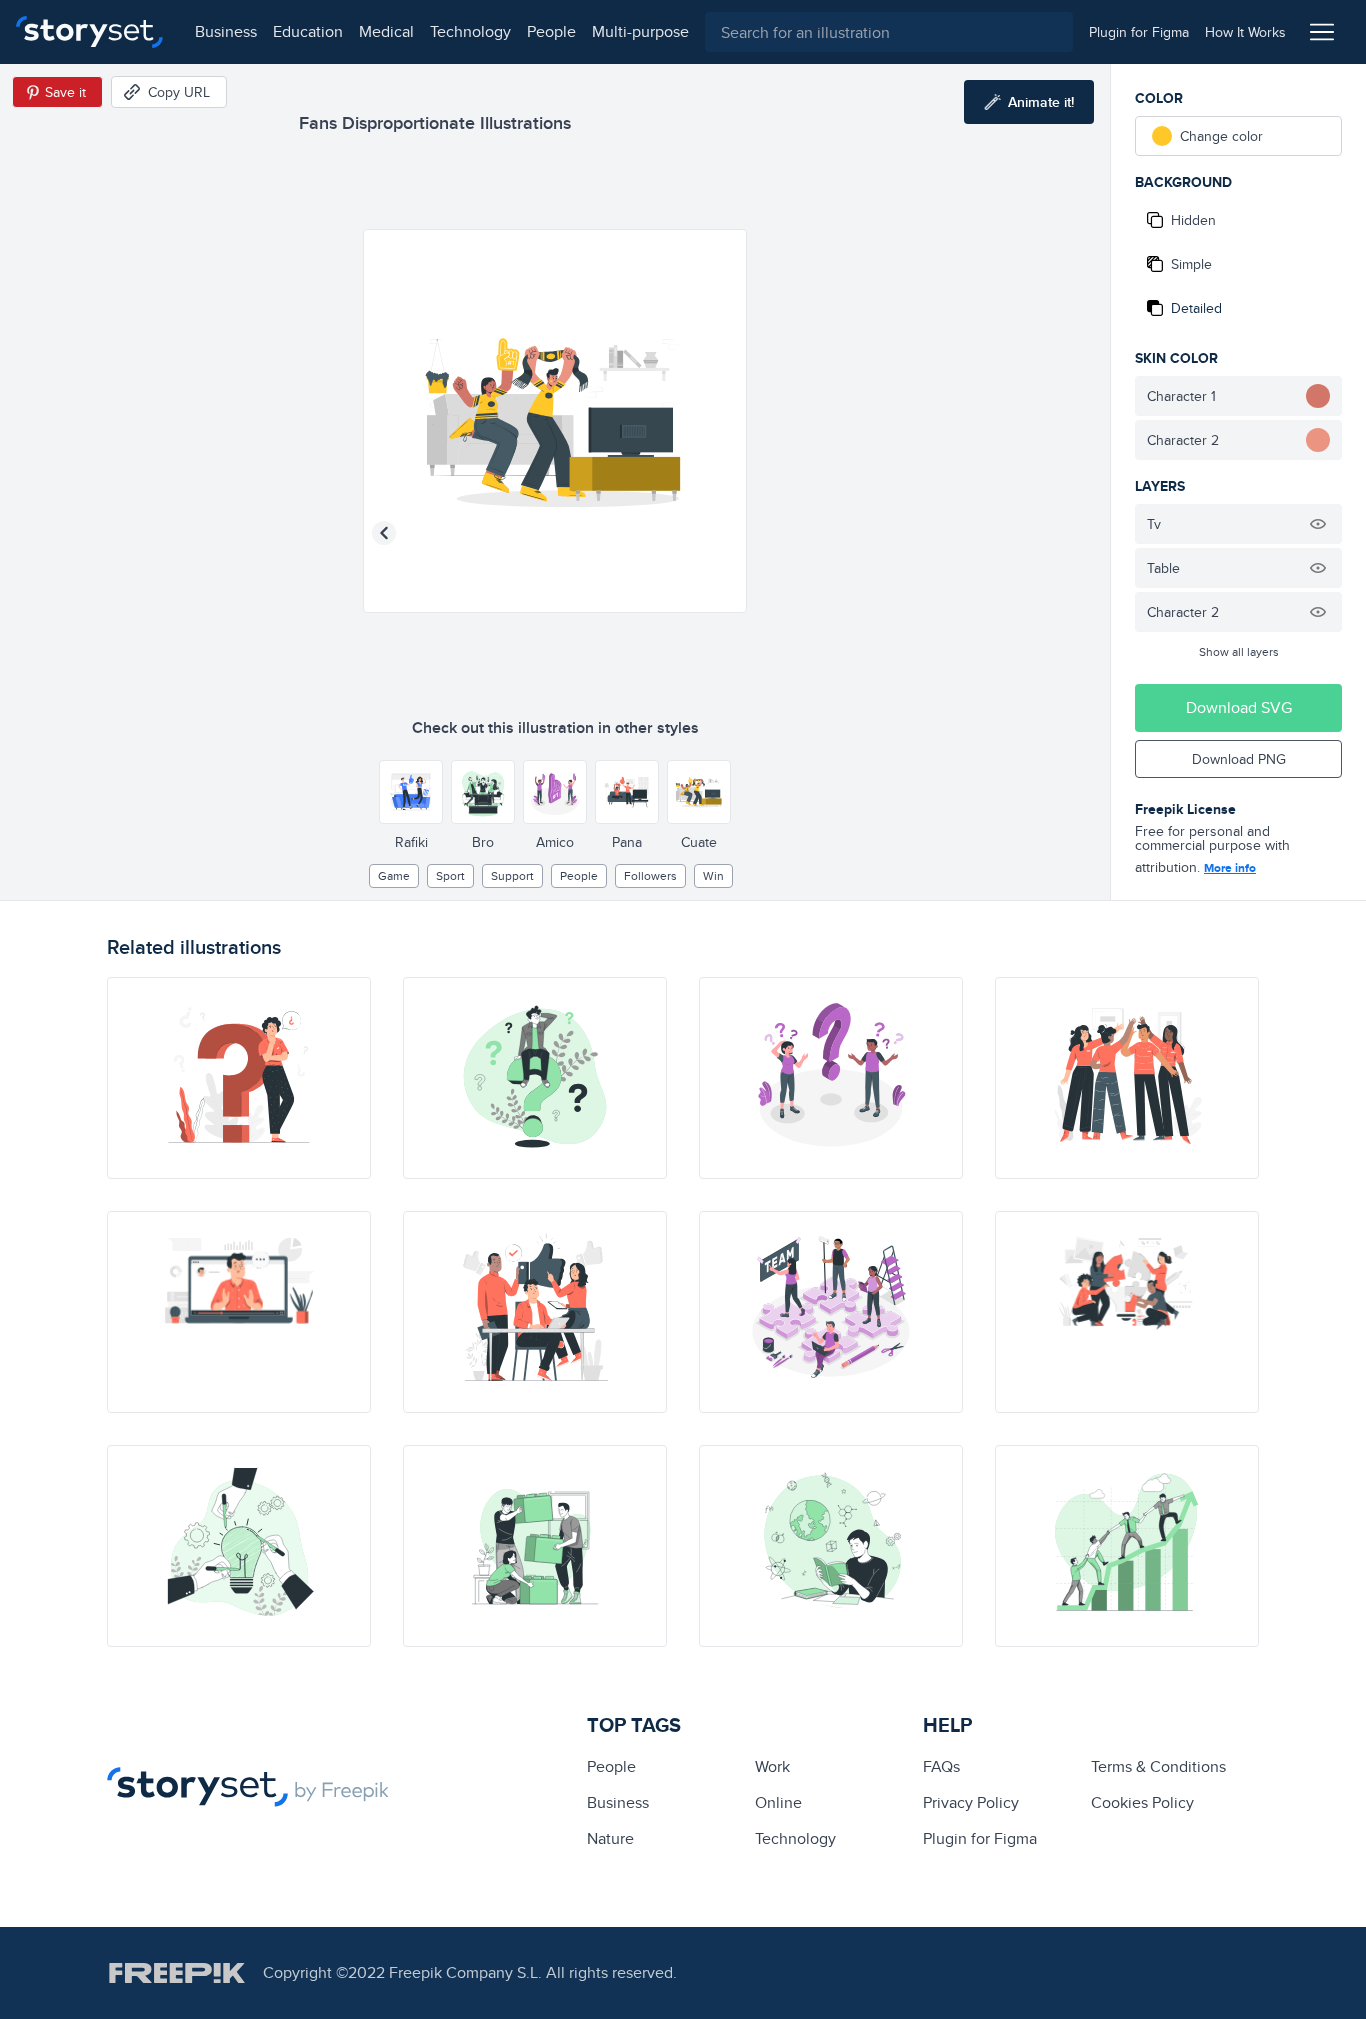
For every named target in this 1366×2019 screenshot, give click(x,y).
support (512, 875)
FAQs (941, 1766)
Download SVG (1239, 707)
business (226, 31)
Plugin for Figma (980, 1838)
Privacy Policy (971, 1802)
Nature (610, 1838)
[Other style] (411, 792)
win (713, 875)
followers (650, 875)
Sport (450, 875)
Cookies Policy (1142, 1802)
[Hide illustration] (1318, 524)
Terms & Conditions (1158, 1766)
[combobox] (889, 32)
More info (1230, 868)
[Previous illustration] (384, 533)
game (394, 875)
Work (772, 1766)
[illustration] (239, 1078)
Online (778, 1802)
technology (470, 31)
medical (386, 31)
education (308, 31)
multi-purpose (640, 31)
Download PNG (1239, 759)
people (551, 31)
